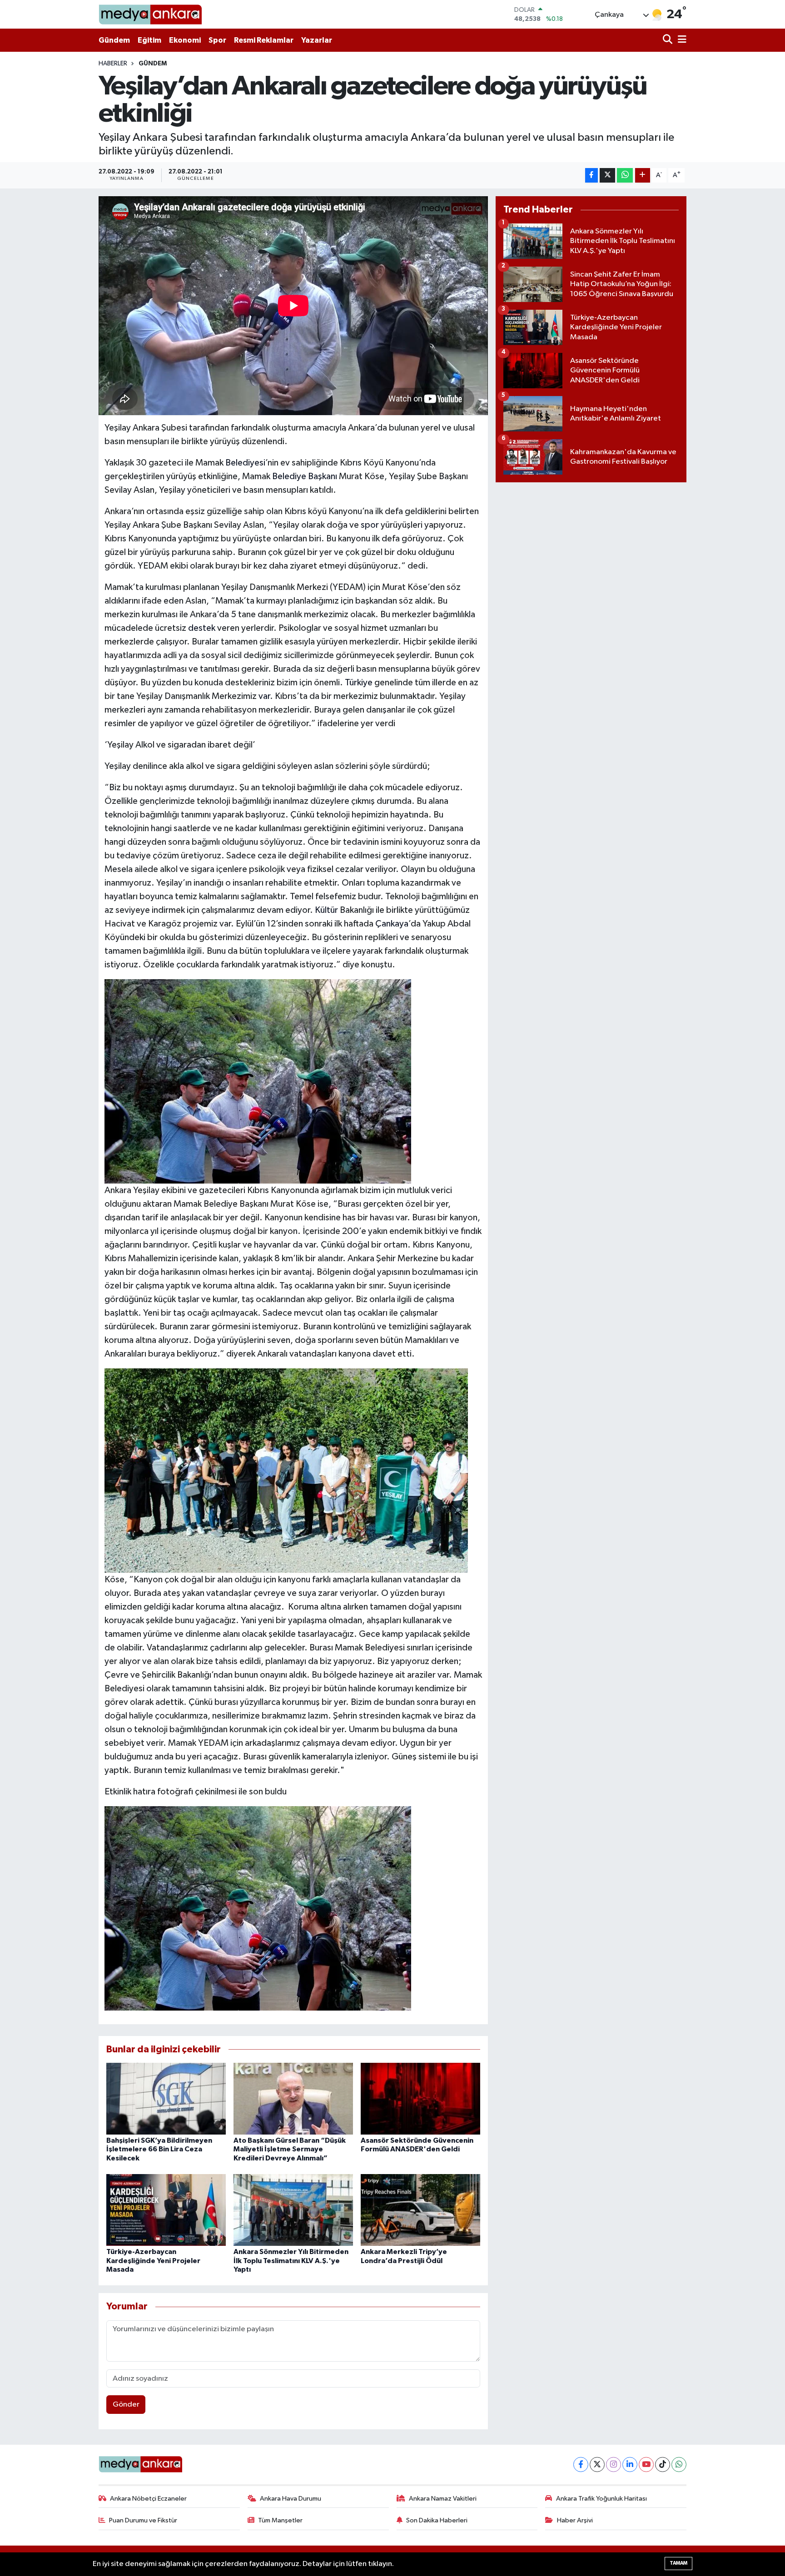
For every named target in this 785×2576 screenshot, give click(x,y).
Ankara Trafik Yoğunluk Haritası (601, 2499)
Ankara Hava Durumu (291, 2499)
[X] (597, 2465)
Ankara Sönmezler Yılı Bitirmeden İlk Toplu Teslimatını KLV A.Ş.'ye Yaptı (291, 2260)
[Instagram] (614, 2465)
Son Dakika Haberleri (437, 2520)
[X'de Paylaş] (607, 176)
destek (202, 628)
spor (370, 525)
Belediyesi (245, 463)
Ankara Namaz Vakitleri (443, 2499)
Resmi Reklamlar (264, 40)
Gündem (114, 40)
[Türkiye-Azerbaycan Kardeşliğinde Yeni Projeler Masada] (166, 2210)
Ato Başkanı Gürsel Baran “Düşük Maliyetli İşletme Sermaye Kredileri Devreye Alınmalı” (290, 2149)
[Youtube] (646, 2465)
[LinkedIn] (630, 2465)
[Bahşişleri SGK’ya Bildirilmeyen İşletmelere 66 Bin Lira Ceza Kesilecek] (166, 2098)
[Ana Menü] (681, 40)
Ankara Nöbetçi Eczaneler (148, 2499)
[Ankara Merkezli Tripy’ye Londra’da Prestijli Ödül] (420, 2210)
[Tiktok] (663, 2465)
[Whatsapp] (679, 2465)
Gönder (126, 2405)
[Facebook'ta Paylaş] (591, 176)
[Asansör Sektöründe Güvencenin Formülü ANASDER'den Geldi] (420, 2098)
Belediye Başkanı (305, 476)
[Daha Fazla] (643, 176)
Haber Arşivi (575, 2520)
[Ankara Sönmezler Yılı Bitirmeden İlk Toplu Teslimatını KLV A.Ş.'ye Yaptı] (293, 2210)
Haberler (113, 64)
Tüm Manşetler (280, 2520)
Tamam (678, 2563)
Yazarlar (317, 40)
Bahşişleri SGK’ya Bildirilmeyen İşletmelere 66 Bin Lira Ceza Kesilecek (159, 2149)
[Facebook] (581, 2465)
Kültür (326, 910)
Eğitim (149, 40)
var (264, 696)
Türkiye (359, 683)
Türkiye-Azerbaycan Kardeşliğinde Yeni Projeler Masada (153, 2260)
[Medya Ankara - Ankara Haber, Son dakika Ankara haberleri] (150, 14)
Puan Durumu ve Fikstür (143, 2520)
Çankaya (392, 924)
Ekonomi (185, 40)
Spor (217, 40)
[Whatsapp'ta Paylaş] (625, 176)
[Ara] (668, 40)
